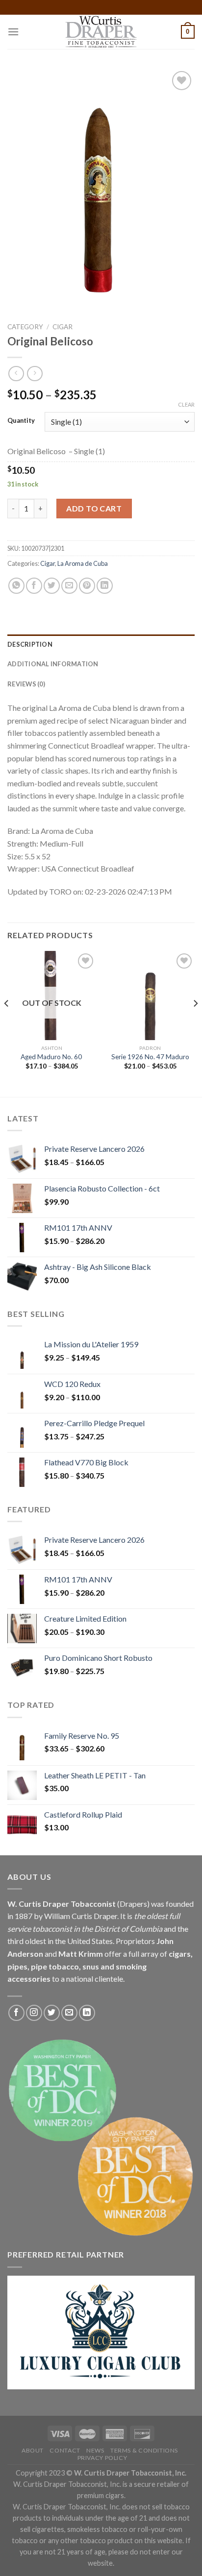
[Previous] (7, 1023)
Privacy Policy (102, 2458)
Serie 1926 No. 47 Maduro (150, 1057)
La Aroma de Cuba (83, 563)
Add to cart (94, 508)
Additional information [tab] (53, 664)
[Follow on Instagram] (34, 2013)
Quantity (21, 421)
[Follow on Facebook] (16, 2013)
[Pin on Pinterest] (87, 586)
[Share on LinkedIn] (105, 586)
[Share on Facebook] (34, 586)
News (95, 2450)
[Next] (195, 1023)
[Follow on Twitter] (52, 2013)
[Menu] (13, 32)
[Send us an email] (69, 2013)
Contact (65, 2450)
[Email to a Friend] (69, 586)
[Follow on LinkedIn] (87, 2013)
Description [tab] (30, 644)
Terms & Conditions (144, 2450)
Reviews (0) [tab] (26, 684)
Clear (186, 404)
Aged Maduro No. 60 (52, 1057)
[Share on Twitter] (52, 586)
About (33, 2450)
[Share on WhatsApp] (16, 586)
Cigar (63, 327)
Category (25, 327)
